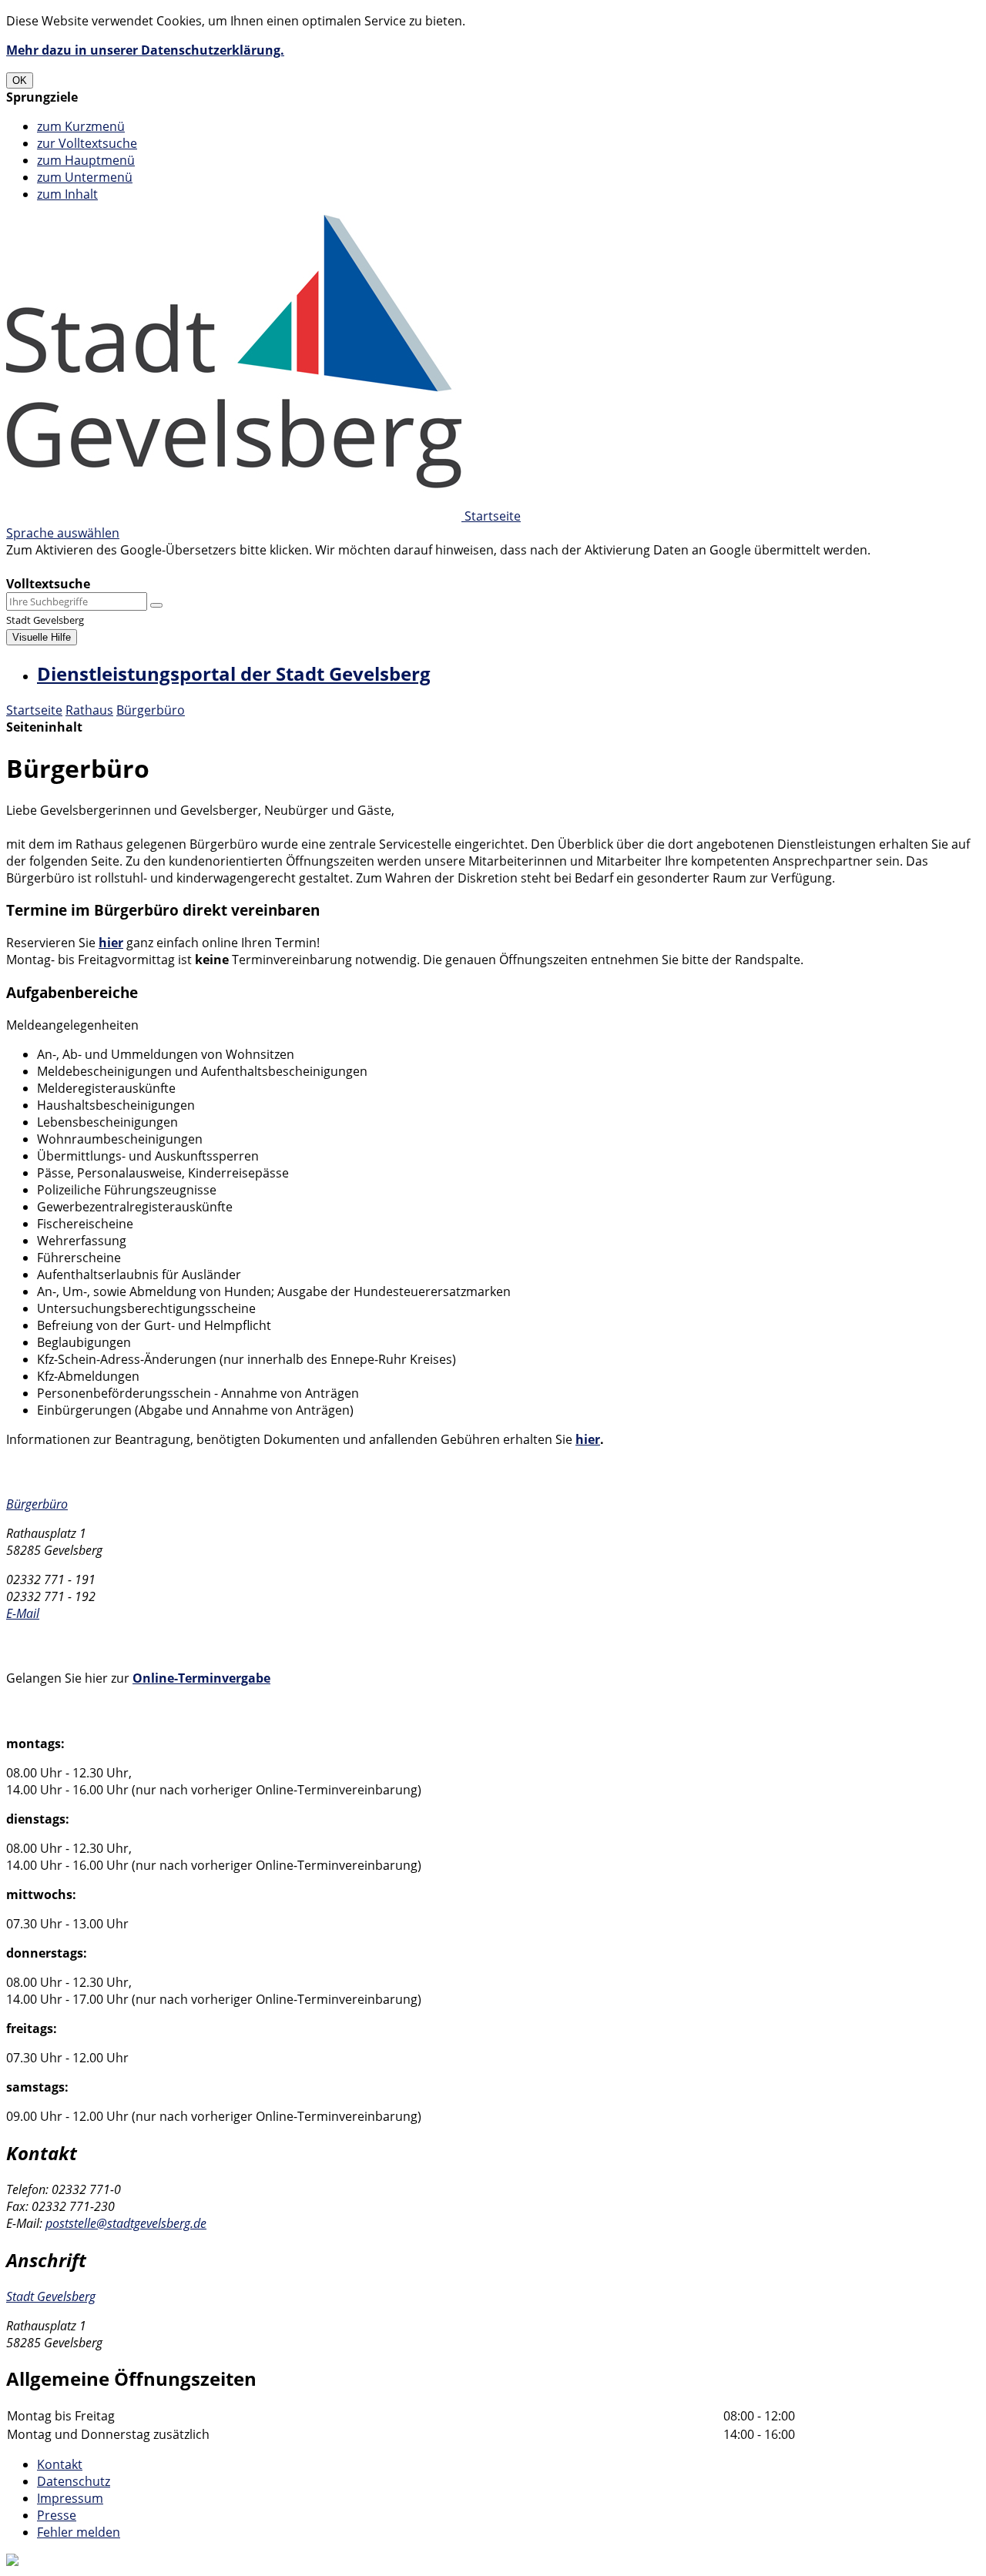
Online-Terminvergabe (201, 1678)
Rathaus (89, 710)
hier (111, 943)
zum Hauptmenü (86, 160)
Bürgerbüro (151, 710)
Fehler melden (79, 2532)
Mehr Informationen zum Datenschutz (117, 567)
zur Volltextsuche (87, 143)
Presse (57, 2515)
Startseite (34, 710)
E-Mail (23, 1613)
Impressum (70, 2498)
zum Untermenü (85, 177)
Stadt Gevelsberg (51, 2296)
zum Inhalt (67, 194)
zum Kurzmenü (81, 126)
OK (20, 80)
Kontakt (60, 2464)
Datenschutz (74, 2481)
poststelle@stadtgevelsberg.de (126, 2223)
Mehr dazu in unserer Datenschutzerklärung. (145, 50)
